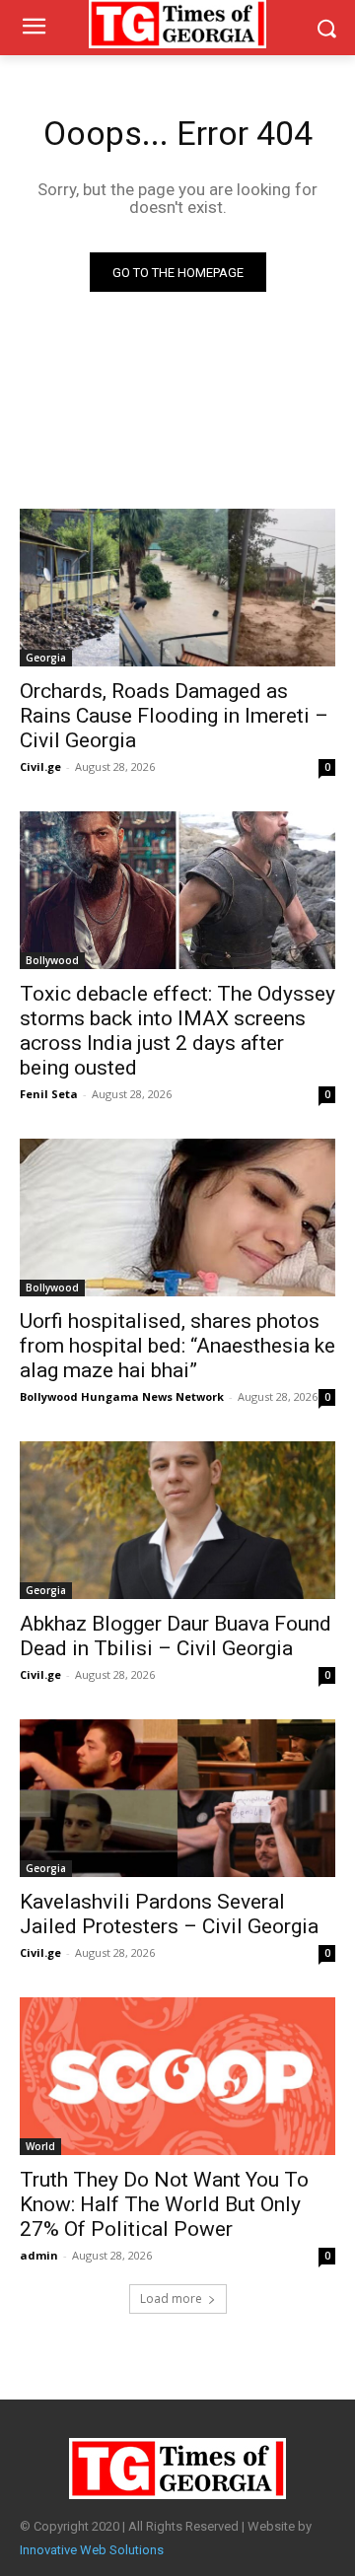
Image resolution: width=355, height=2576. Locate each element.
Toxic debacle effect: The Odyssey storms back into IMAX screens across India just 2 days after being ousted (177, 1031)
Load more (171, 2298)
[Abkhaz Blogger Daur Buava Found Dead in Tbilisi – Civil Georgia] (177, 1520)
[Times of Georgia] (177, 2469)
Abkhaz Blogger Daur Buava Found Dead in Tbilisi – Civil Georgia (176, 1636)
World (40, 2146)
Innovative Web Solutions (92, 2550)
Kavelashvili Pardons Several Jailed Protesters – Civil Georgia (169, 1914)
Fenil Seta (49, 1094)
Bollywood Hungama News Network (122, 1396)
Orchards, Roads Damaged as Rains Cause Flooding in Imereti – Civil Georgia (174, 716)
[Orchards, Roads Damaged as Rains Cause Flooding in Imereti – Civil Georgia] (177, 588)
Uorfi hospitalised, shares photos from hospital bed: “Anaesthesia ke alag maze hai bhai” (177, 1346)
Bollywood (52, 960)
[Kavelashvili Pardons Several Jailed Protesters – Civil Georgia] (177, 1798)
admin (39, 2255)
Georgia (46, 658)
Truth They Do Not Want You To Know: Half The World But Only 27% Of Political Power (164, 2204)
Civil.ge (40, 766)
